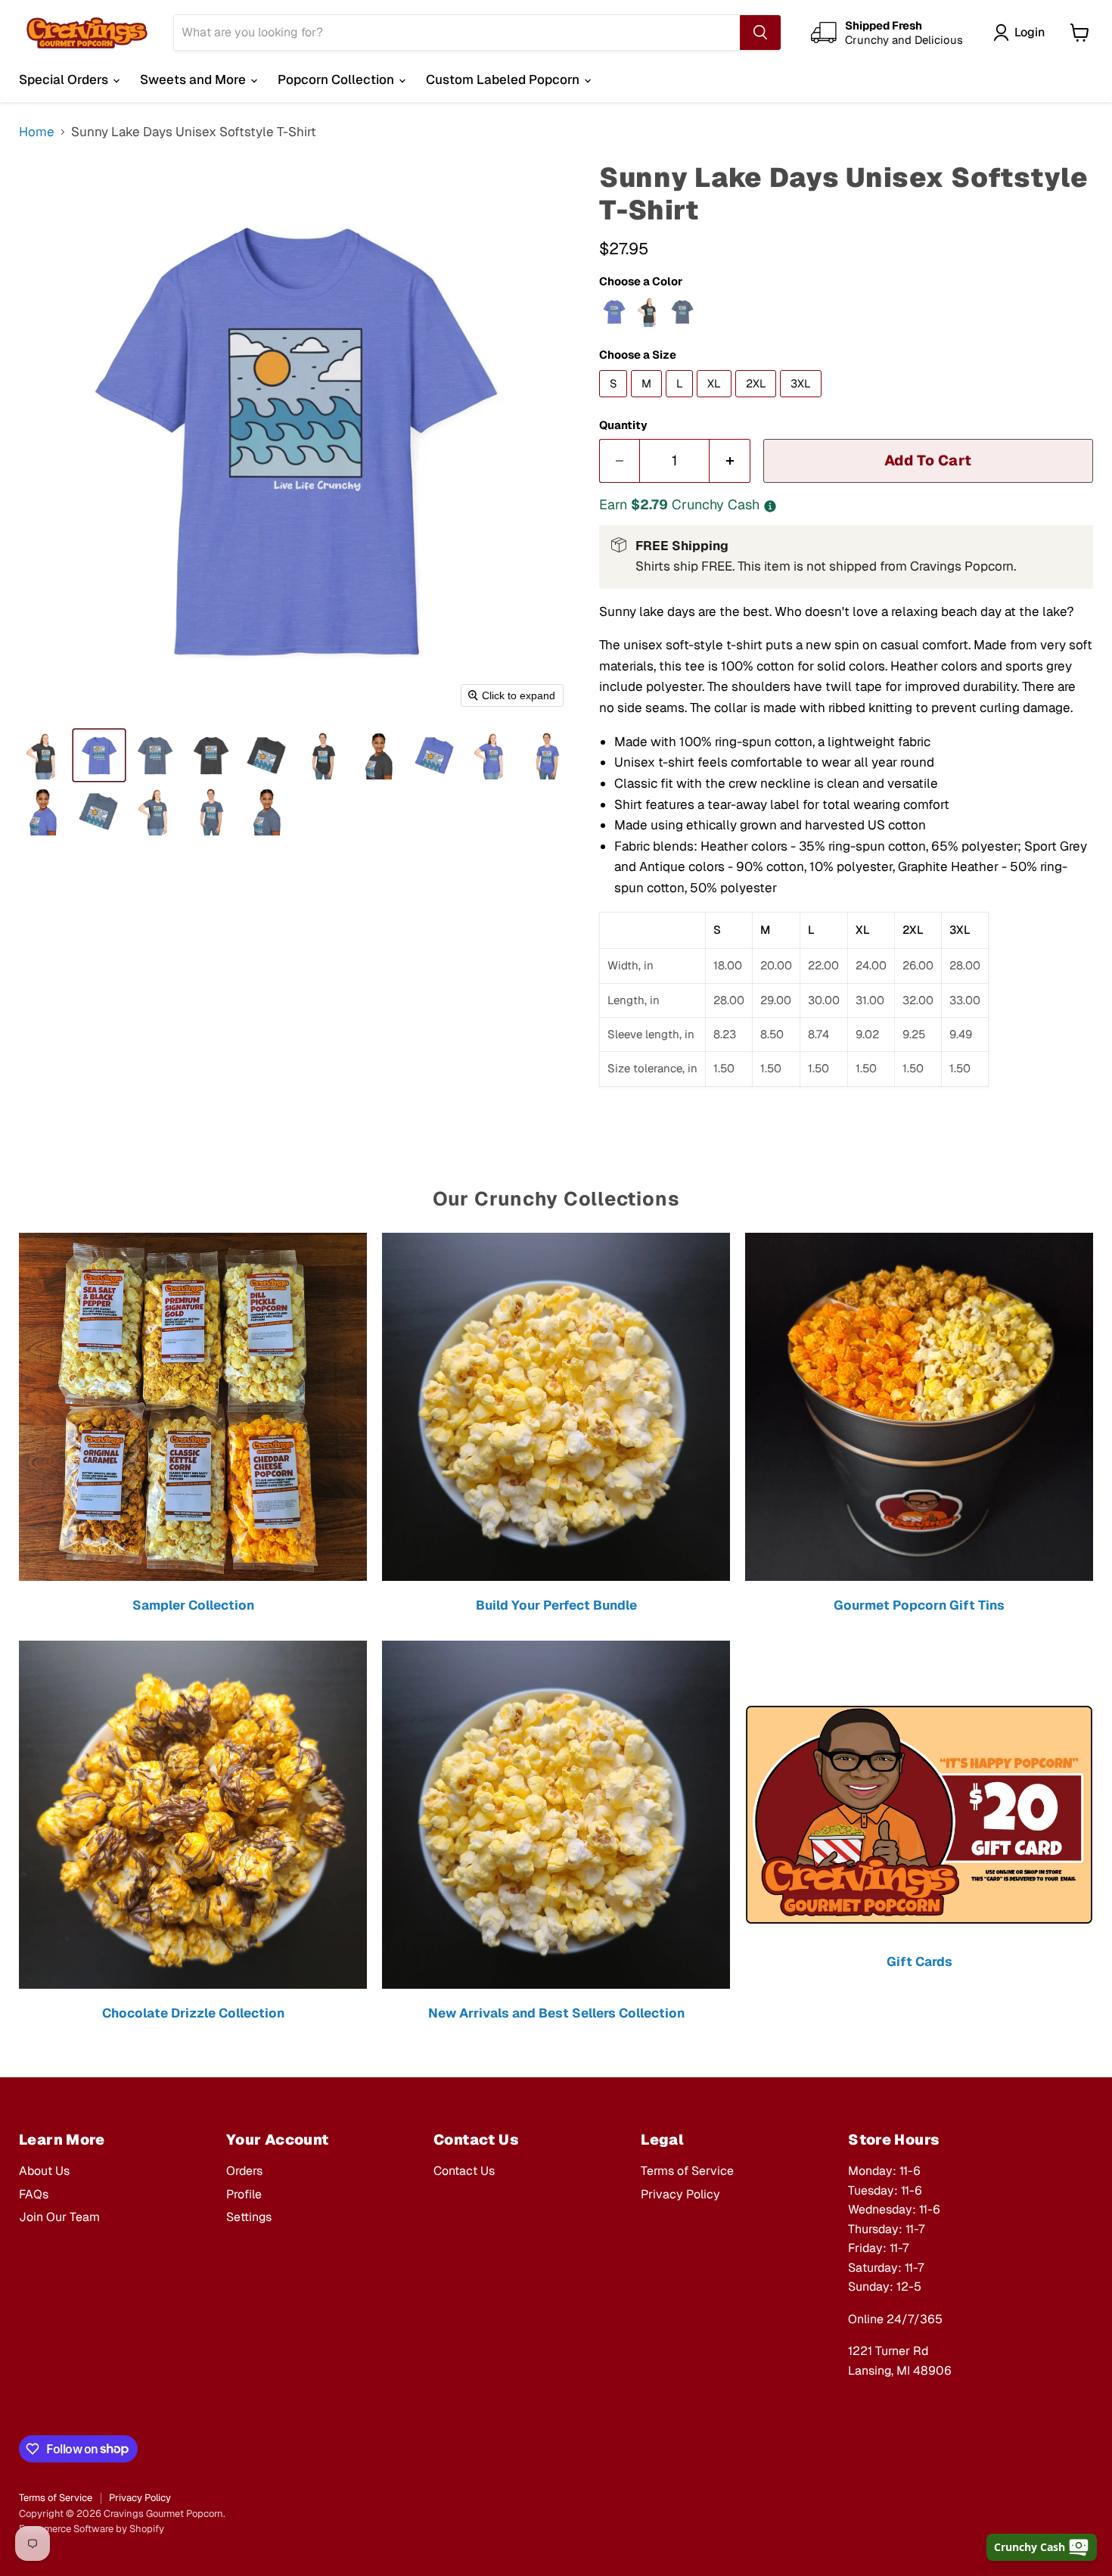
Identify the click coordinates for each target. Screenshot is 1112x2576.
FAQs (34, 2194)
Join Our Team (59, 2217)
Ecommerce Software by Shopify (92, 2529)
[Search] (760, 33)
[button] (43, 755)
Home (37, 132)
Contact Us (464, 2171)
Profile (244, 2194)
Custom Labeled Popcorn (504, 79)
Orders (244, 2171)
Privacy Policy (680, 2194)
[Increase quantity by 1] (730, 461)
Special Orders (65, 79)
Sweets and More (194, 79)
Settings (249, 2217)
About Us (44, 2171)
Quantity (623, 425)
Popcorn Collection (337, 79)
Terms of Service (687, 2171)
